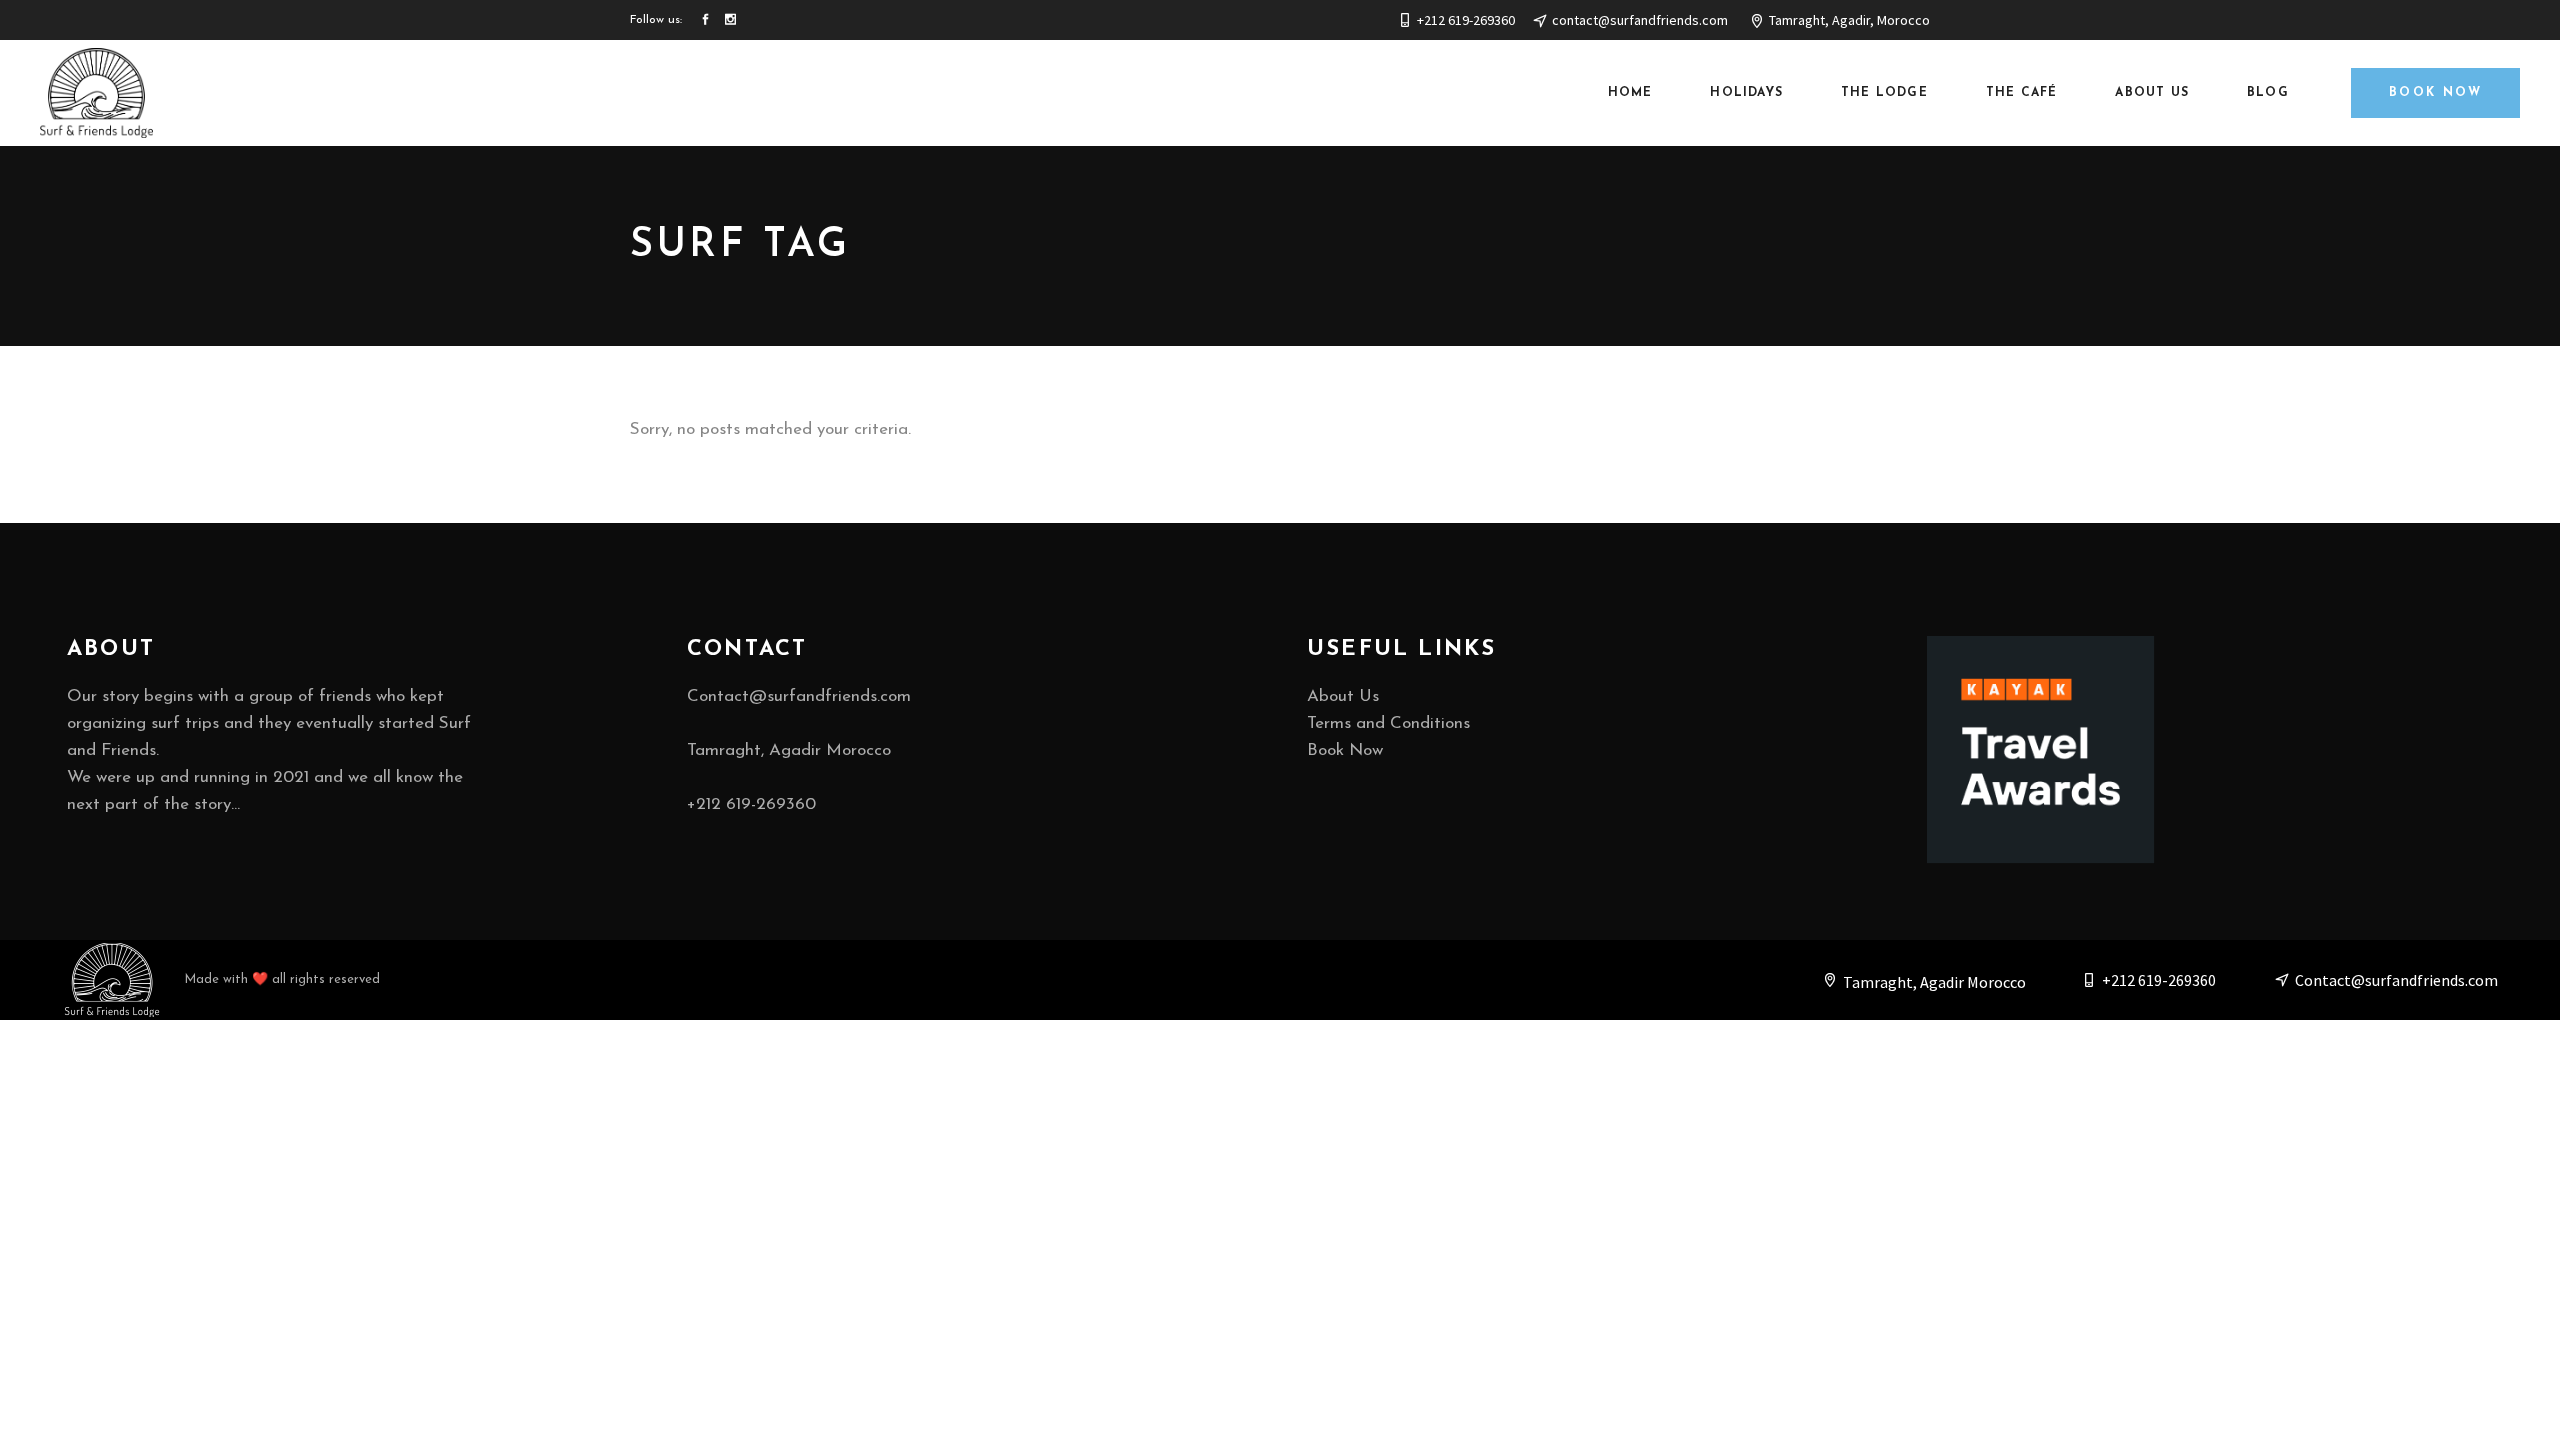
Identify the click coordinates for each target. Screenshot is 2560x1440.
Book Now (1345, 750)
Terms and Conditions (1388, 723)
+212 (751, 804)
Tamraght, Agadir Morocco (789, 750)
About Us (1343, 696)
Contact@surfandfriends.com (799, 696)
